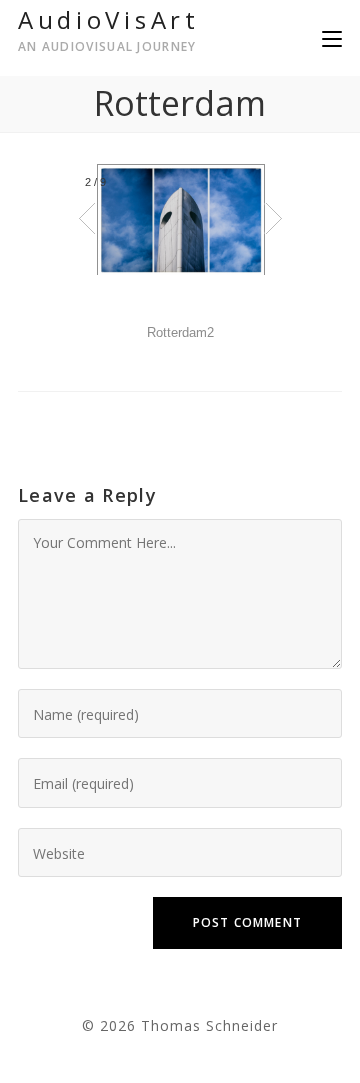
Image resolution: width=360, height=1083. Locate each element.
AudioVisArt (109, 29)
